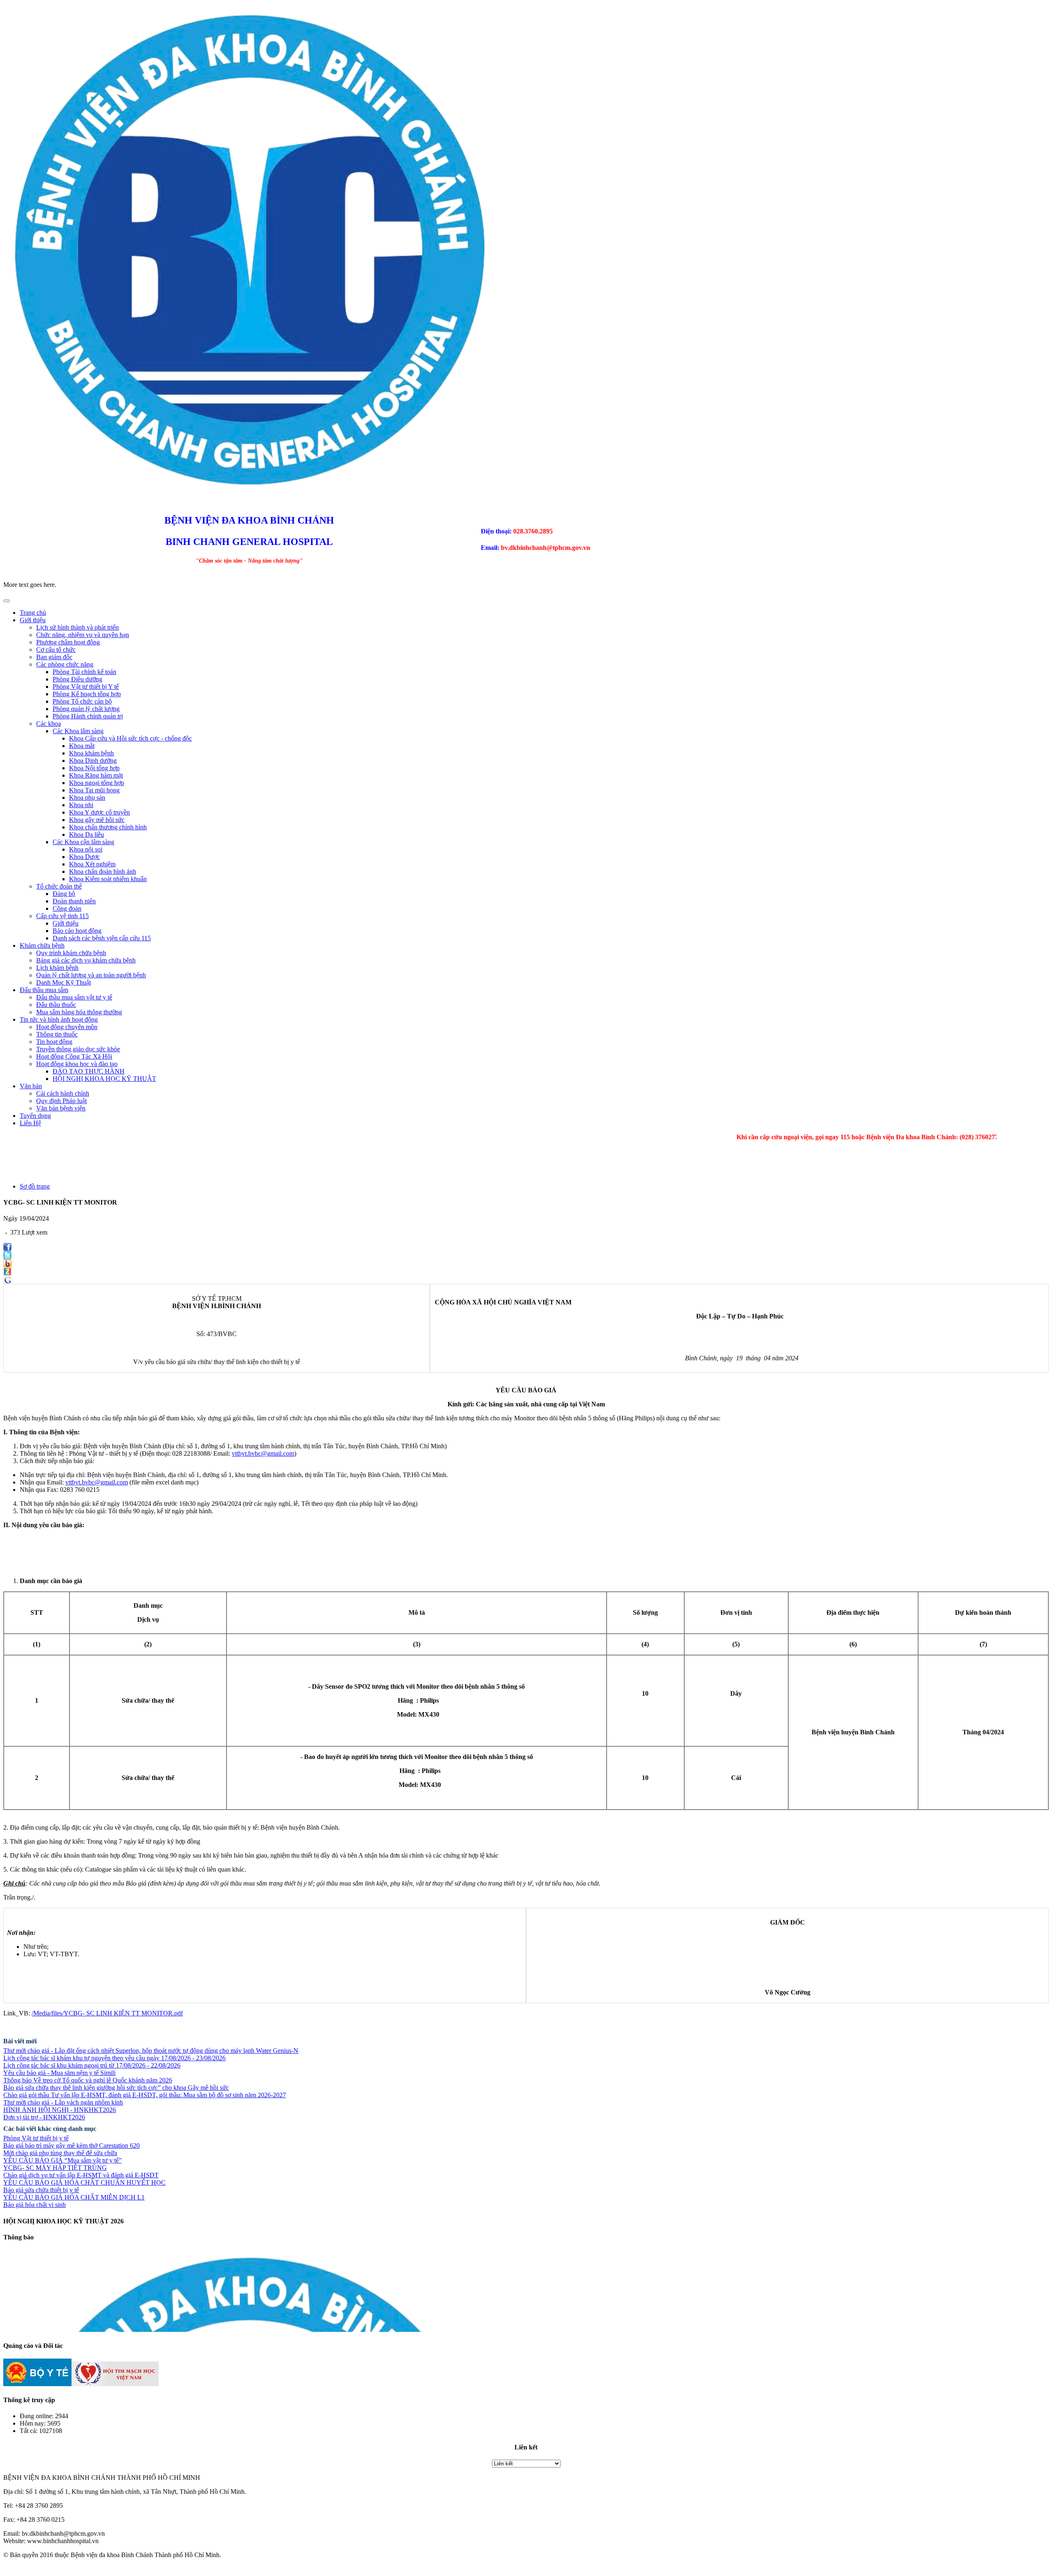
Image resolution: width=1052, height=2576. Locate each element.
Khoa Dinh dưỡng (93, 761)
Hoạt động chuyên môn (67, 1027)
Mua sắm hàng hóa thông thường (79, 1012)
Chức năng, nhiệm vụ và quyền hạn (83, 635)
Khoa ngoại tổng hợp (97, 783)
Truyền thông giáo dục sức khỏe (78, 1049)
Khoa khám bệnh (91, 753)
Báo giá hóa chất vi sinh (35, 2205)
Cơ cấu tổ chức (56, 650)
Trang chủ (33, 613)
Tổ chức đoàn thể (59, 886)
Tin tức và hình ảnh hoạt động (59, 1019)
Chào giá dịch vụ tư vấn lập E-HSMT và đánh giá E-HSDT (81, 2175)
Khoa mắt (82, 746)
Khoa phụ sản (87, 797)
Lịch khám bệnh (57, 968)
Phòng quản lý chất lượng (86, 709)
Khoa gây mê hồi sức (97, 820)
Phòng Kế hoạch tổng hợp (87, 694)
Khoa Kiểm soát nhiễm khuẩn (108, 879)
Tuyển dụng (35, 1116)
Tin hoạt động (54, 1042)
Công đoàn (67, 908)
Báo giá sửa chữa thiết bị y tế (41, 2190)
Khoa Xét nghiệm (92, 864)
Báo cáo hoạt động (77, 931)
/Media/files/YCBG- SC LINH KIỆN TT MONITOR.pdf (107, 2013)
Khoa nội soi (86, 849)
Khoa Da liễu (87, 834)
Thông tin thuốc (57, 1034)
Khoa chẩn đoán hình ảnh (103, 871)
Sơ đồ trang (35, 1186)
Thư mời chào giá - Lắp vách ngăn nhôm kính (63, 2102)
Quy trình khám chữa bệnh (71, 953)
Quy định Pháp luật (61, 1101)
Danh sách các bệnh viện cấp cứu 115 (102, 938)
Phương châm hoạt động (68, 642)
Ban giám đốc (54, 657)
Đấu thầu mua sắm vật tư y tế (74, 997)
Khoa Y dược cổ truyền (99, 812)
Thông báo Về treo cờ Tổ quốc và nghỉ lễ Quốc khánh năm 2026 (88, 2080)
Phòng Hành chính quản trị (88, 716)
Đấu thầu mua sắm (44, 990)
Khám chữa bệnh (42, 945)
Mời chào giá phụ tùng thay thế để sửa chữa (60, 2153)
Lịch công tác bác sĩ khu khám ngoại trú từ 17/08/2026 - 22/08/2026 (92, 2065)
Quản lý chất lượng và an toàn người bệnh (91, 975)
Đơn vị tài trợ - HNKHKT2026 (44, 2117)
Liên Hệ (30, 1123)
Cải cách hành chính (63, 1093)
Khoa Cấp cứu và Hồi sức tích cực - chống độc (130, 738)
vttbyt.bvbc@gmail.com (263, 1453)
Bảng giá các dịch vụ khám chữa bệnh (86, 960)
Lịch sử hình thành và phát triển (77, 627)
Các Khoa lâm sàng (78, 731)
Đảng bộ (64, 894)
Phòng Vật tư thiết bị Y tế (86, 687)
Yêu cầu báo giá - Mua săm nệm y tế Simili (59, 2073)
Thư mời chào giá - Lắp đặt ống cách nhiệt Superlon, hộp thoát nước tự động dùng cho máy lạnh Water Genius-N (151, 2051)
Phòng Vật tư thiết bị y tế (36, 2138)
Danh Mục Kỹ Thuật (63, 982)
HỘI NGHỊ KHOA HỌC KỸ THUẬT (104, 1079)
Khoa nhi (81, 805)
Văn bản (31, 1086)
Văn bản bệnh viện (61, 1108)
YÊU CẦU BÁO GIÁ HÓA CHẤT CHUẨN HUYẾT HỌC (84, 2182)
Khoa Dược (84, 857)
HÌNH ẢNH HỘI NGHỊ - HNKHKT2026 (60, 2110)
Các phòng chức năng (65, 664)
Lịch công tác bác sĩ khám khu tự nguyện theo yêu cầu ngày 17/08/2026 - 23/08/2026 (114, 2058)
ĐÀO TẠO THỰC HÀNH (89, 1071)
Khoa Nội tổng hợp (94, 768)
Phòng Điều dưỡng (77, 679)
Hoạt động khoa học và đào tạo (77, 1064)
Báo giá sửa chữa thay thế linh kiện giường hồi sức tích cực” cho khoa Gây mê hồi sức (116, 2088)
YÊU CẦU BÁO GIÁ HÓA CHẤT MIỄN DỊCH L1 (74, 2197)
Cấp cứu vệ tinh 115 (62, 916)
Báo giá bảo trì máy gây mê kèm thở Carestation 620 (72, 2146)
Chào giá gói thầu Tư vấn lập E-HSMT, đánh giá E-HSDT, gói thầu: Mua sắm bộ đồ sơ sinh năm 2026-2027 (145, 2095)
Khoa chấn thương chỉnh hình (108, 827)
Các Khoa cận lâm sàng (83, 842)
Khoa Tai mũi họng (94, 790)
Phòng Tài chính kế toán (84, 672)
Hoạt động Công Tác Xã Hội (74, 1056)
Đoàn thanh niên (74, 901)
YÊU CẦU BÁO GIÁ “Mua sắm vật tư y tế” (62, 2160)
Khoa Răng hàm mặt (96, 775)
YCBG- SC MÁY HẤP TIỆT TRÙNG (55, 2168)
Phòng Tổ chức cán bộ (82, 701)
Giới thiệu (33, 620)
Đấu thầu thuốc (56, 1005)
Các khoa (48, 724)
